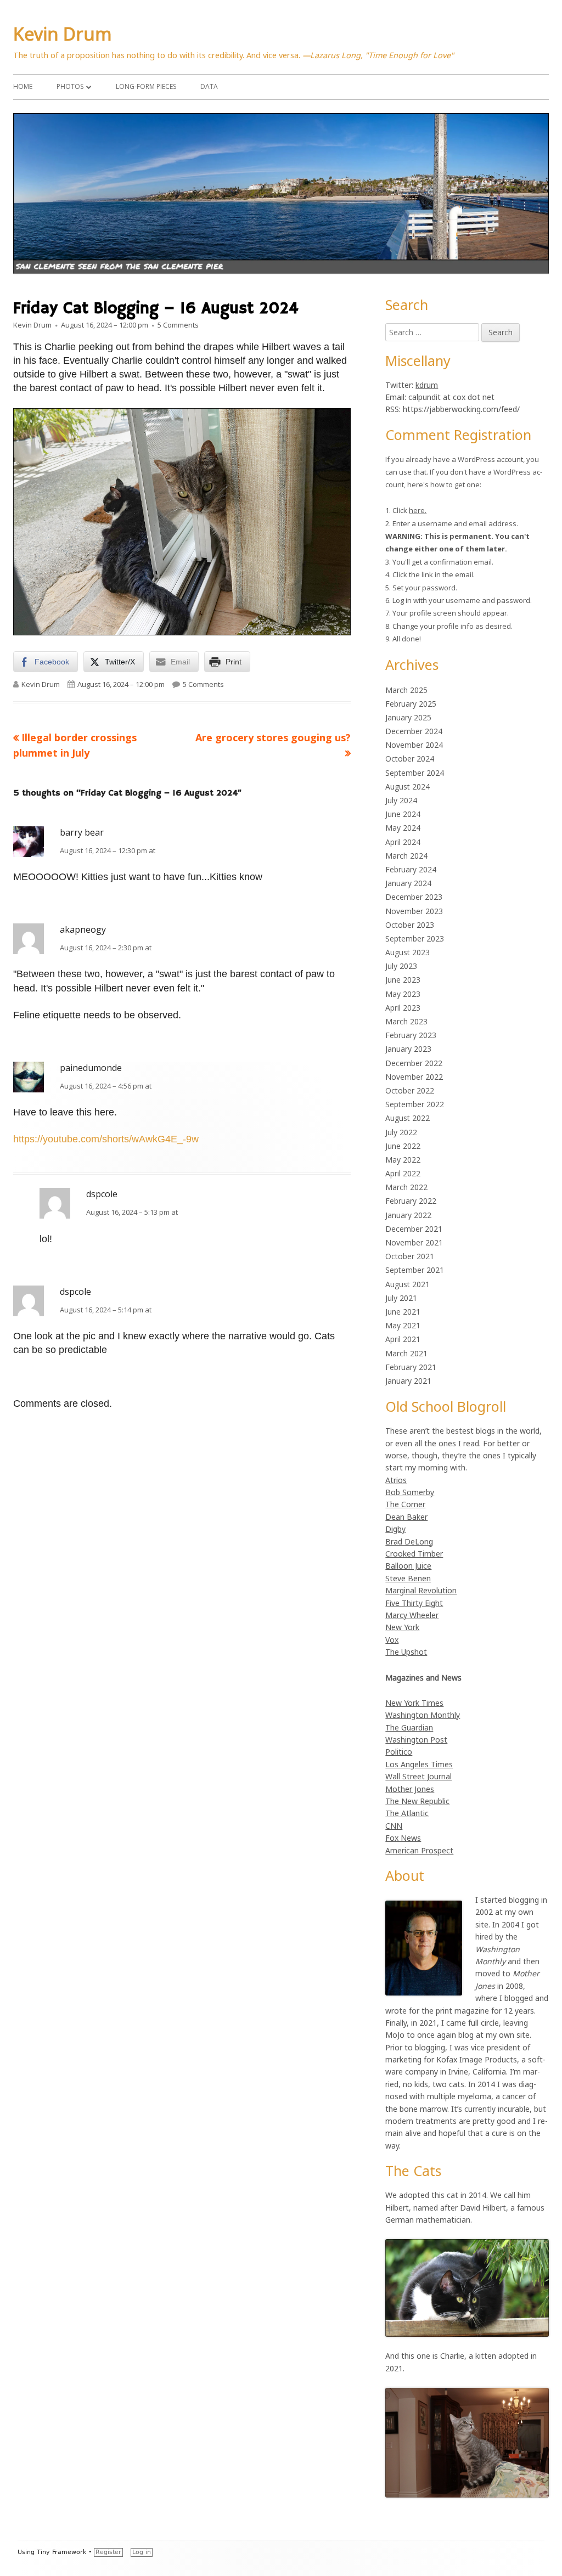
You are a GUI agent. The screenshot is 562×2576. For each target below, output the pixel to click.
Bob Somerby (410, 1492)
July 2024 (401, 800)
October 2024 (410, 759)
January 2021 (408, 1381)
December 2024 (414, 731)
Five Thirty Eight (414, 1603)
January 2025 (408, 717)
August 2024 (408, 787)
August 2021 (408, 1284)
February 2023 (411, 1035)
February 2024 (411, 869)
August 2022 (408, 1118)
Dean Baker (406, 1517)
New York (402, 1627)
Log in (142, 2552)
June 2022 (403, 1146)
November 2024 (414, 745)
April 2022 (403, 1173)
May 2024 (403, 828)
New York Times (414, 1703)
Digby (395, 1529)
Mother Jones (410, 1789)
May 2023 (403, 994)
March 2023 (406, 1021)
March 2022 (406, 1187)
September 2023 (415, 938)
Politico (399, 1752)
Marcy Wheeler (412, 1615)
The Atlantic (407, 1813)
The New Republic (417, 1801)
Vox (392, 1640)
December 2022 (414, 1063)
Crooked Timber (414, 1554)
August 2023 (408, 952)
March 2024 (406, 856)
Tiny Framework (61, 2552)
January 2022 (408, 1215)
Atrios (396, 1480)
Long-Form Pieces (146, 86)
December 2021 (414, 1229)
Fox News (403, 1838)
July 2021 (401, 1298)
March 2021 (406, 1353)
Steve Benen (408, 1578)
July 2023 (401, 966)
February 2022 (411, 1201)
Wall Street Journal (418, 1776)
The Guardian (409, 1727)
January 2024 (408, 883)
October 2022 (410, 1090)
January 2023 (408, 1049)
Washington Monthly (423, 1715)
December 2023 (414, 897)
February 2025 (411, 704)
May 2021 (403, 1325)
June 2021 (403, 1312)
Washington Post (416, 1740)
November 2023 (414, 911)
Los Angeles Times (419, 1764)
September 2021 (415, 1270)
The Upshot (406, 1652)
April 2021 (403, 1339)
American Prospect (419, 1850)
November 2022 (414, 1077)
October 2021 (410, 1256)
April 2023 (403, 1008)
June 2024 (403, 814)
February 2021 (411, 1367)
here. (418, 510)
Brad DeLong (409, 1541)
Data (209, 86)
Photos (70, 86)
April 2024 (403, 842)
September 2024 (415, 773)
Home (23, 86)
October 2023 (410, 925)
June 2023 (403, 980)
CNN (394, 1826)
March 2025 (406, 690)
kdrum (427, 385)
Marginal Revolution (421, 1590)
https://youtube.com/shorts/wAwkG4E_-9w (106, 1139)
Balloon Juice (408, 1566)
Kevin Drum (63, 34)
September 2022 (415, 1104)
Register (108, 2552)
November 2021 (414, 1242)
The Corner (405, 1504)
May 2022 (403, 1160)
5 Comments (178, 325)
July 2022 (401, 1132)
